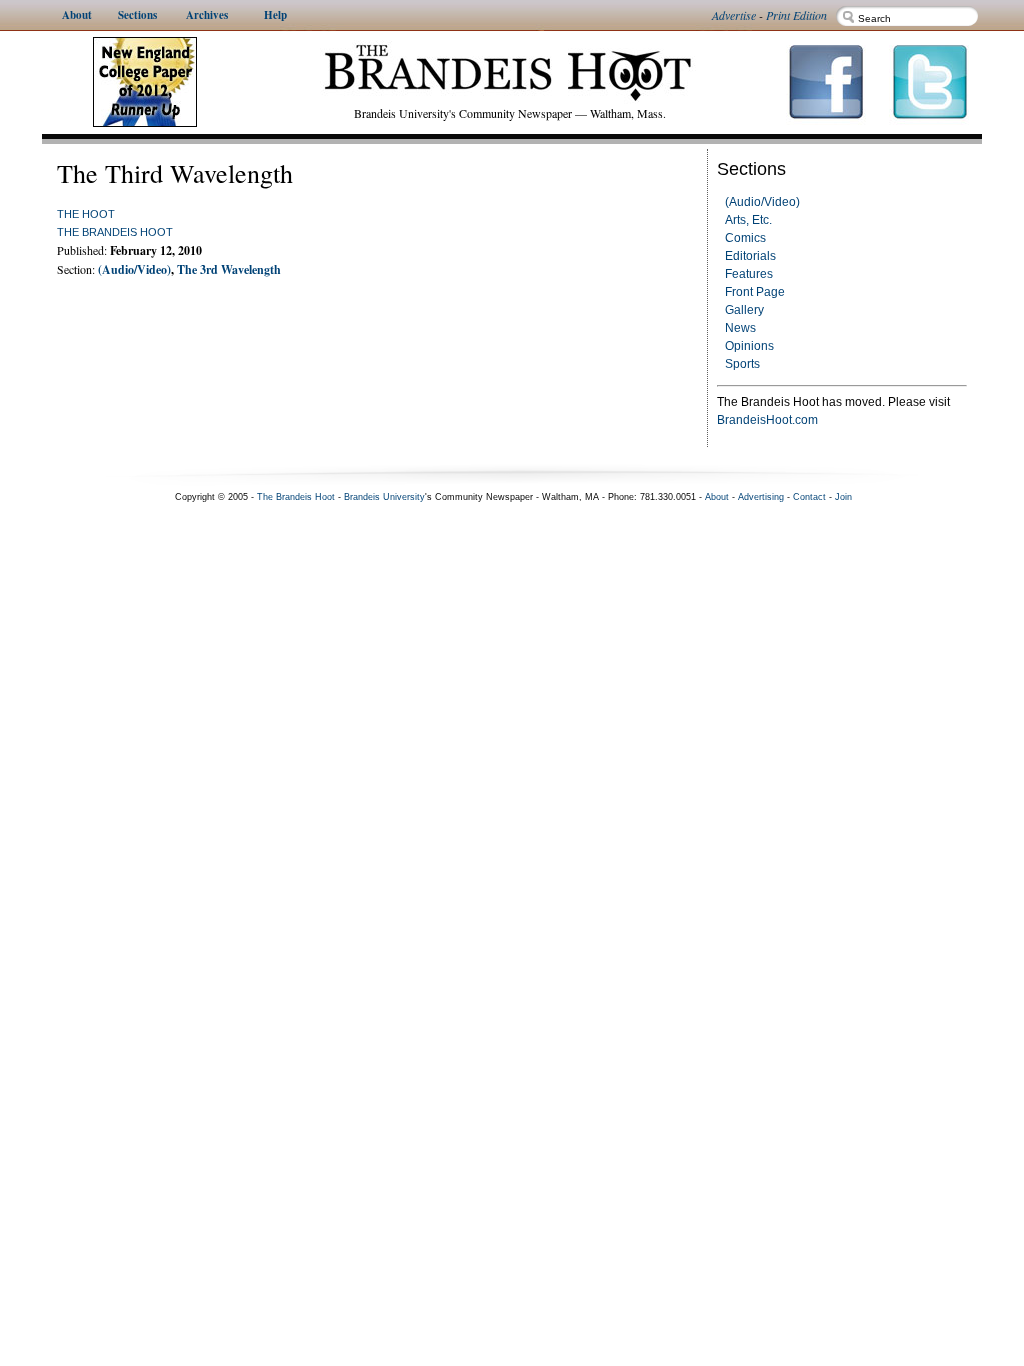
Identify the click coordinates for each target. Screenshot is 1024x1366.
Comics (745, 238)
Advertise (734, 15)
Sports (742, 364)
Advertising (761, 497)
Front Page (755, 292)
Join (843, 497)
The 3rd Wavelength (229, 269)
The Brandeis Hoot (115, 232)
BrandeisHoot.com (767, 420)
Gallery (744, 310)
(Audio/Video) (762, 202)
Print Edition (796, 15)
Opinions (749, 346)
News (740, 328)
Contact (809, 497)
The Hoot (86, 214)
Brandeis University (384, 497)
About (717, 497)
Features (749, 274)
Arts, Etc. (748, 220)
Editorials (750, 256)
